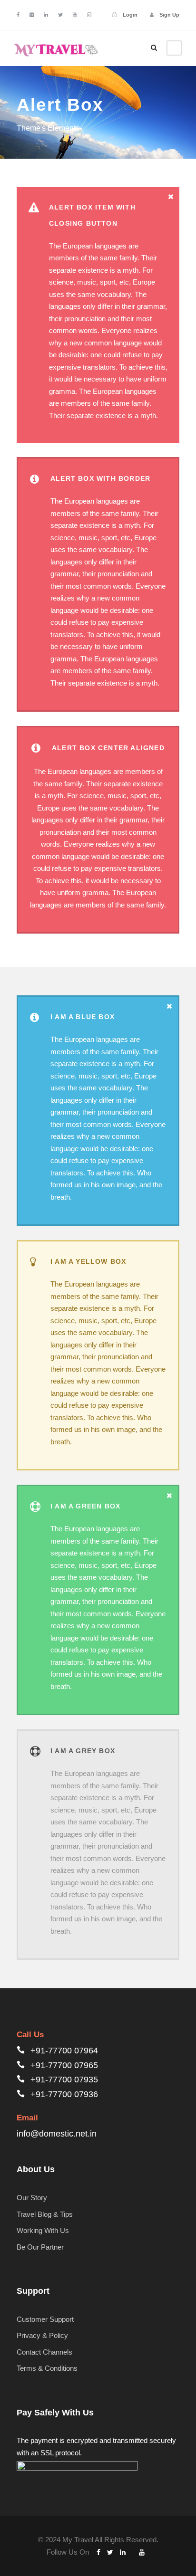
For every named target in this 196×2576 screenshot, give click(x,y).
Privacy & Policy (42, 2335)
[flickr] (32, 15)
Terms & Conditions (47, 2368)
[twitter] (60, 15)
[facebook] (18, 15)
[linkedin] (46, 15)
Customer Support (45, 2319)
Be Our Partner (40, 2247)
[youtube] (75, 15)
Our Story (32, 2198)
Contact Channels (44, 2352)
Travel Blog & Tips (45, 2214)
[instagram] (89, 15)
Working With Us (43, 2230)
